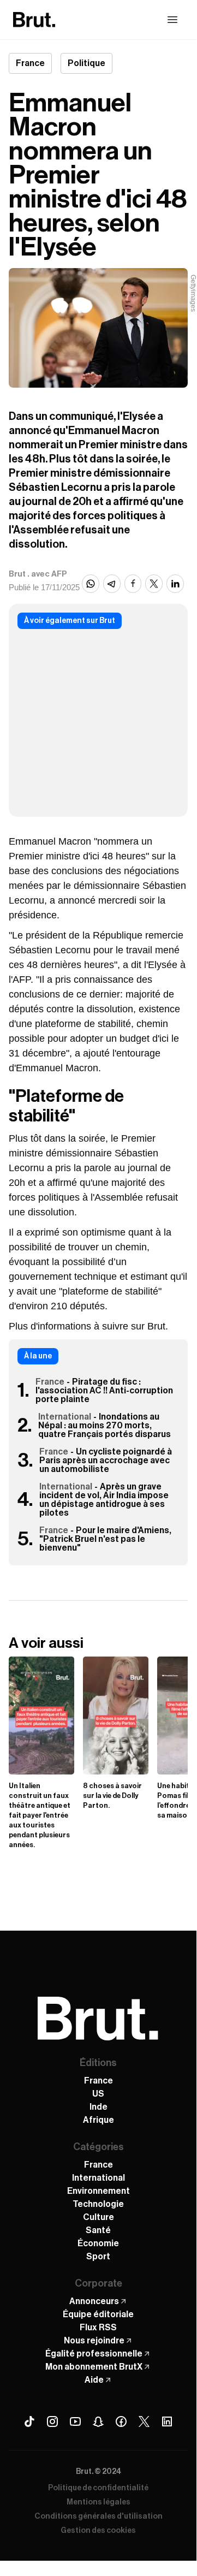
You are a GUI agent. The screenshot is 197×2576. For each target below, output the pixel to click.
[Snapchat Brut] (98, 2421)
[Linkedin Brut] (167, 2421)
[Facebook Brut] (121, 2421)
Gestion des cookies (98, 2531)
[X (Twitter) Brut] (144, 2421)
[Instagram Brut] (52, 2421)
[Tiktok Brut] (29, 2421)
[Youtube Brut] (75, 2421)
